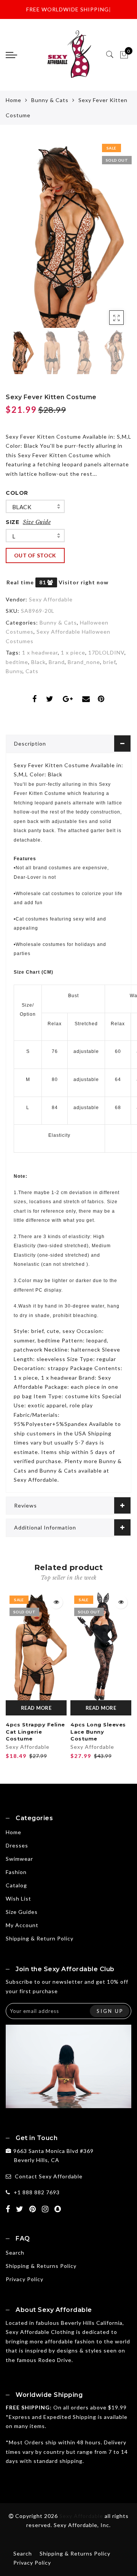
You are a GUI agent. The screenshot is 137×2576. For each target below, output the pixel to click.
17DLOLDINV (106, 652)
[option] (68, 234)
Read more (36, 1708)
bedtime (17, 662)
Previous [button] (20, 238)
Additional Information (45, 1527)
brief (109, 662)
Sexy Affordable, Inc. (82, 2525)
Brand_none (84, 662)
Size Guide (37, 522)
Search (15, 2253)
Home (14, 100)
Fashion (16, 1872)
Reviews (25, 1505)
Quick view (56, 1602)
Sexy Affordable (51, 599)
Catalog (16, 1885)
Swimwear (19, 1859)
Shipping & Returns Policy (41, 2266)
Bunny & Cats (50, 100)
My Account (22, 1925)
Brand (57, 662)
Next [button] (108, 238)
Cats (32, 671)
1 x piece (73, 652)
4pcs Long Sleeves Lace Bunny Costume (98, 1732)
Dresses (17, 1845)
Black (22, 507)
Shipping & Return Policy (40, 1938)
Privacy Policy (25, 2279)
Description (30, 744)
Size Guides (22, 1912)
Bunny (14, 671)
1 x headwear (40, 652)
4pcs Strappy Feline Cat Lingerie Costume (35, 1732)
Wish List (18, 1899)
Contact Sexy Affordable (49, 2176)
